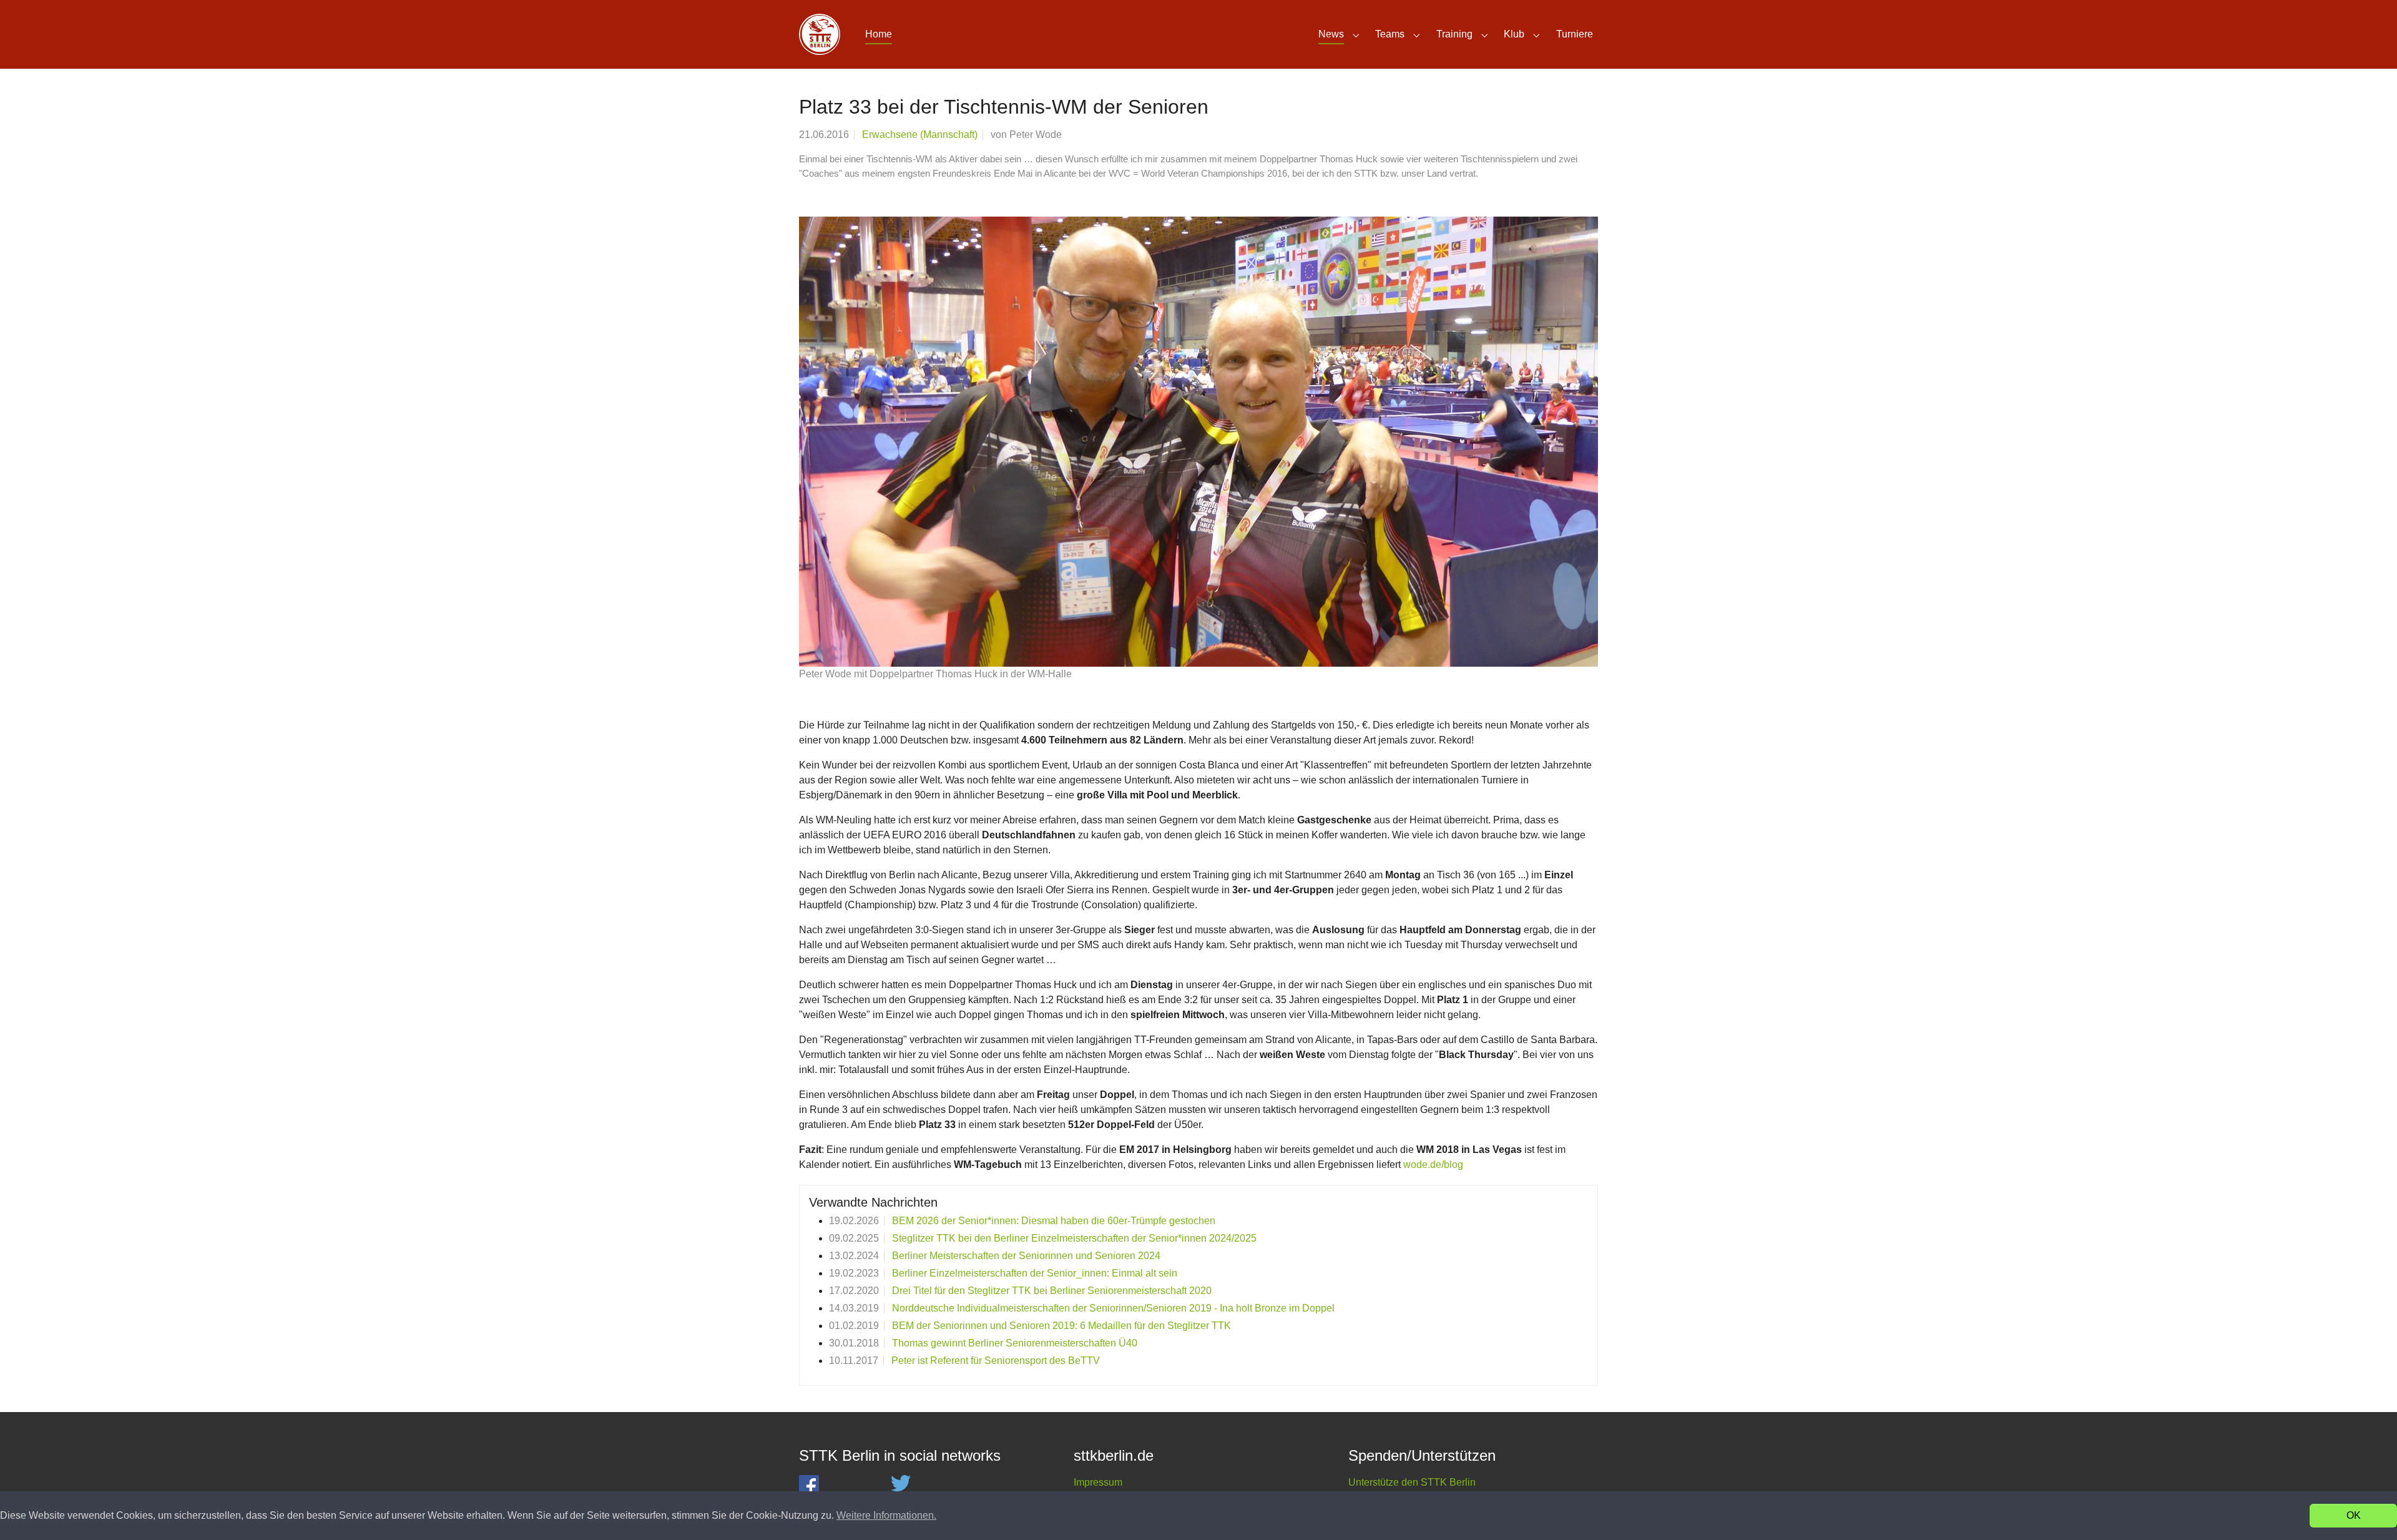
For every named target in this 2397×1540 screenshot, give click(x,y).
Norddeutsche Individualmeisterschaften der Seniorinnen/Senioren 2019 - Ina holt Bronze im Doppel (1113, 1308)
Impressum (1098, 1482)
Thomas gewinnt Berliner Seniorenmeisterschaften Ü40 (1015, 1343)
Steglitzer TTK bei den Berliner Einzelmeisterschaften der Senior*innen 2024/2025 (1074, 1238)
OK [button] (2354, 1515)
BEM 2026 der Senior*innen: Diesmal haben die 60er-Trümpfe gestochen (1054, 1221)
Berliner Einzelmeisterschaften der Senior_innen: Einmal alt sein (1035, 1273)
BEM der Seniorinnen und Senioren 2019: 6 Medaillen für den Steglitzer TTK (1061, 1326)
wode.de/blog (1433, 1165)
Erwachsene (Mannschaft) (920, 135)
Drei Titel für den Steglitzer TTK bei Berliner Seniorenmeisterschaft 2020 (1052, 1291)
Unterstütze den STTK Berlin (1412, 1482)
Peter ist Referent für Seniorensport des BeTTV (996, 1361)
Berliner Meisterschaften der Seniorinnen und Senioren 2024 (1026, 1256)
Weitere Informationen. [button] (886, 1515)
